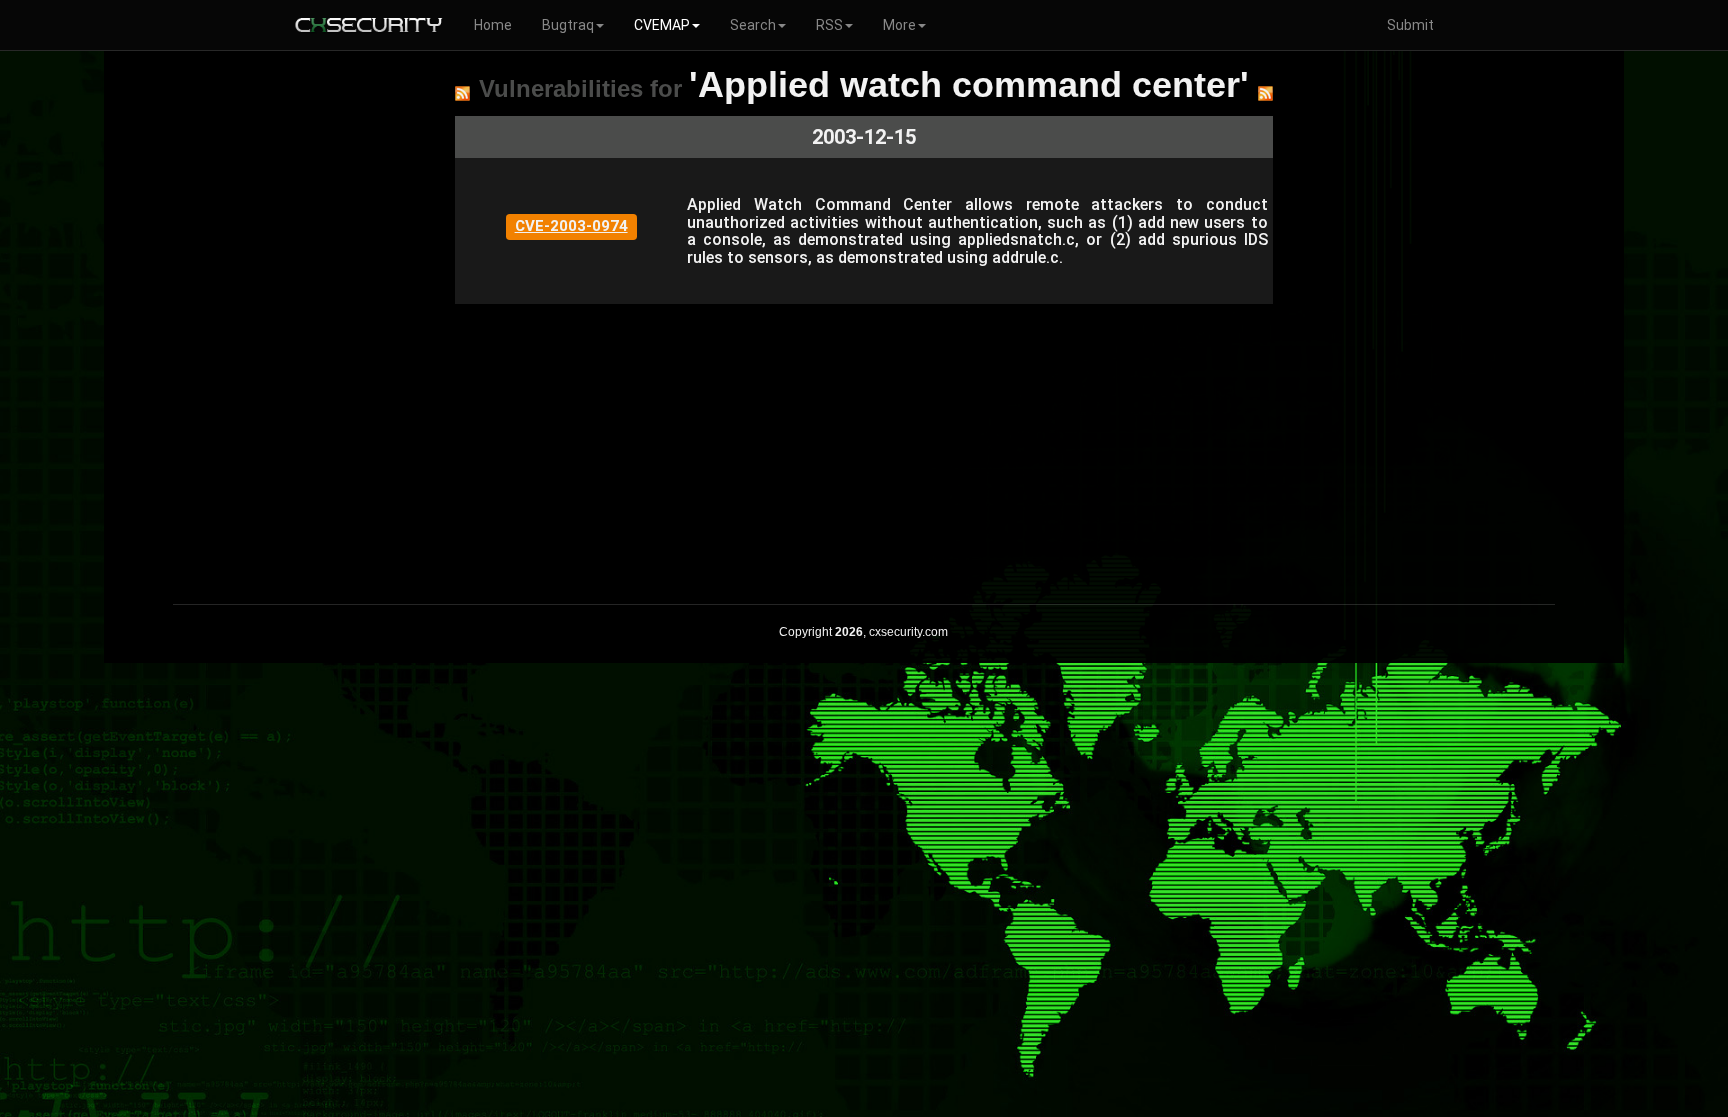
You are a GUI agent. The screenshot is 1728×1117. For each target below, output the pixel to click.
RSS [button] (829, 25)
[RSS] (462, 93)
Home (493, 25)
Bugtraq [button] (568, 25)
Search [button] (753, 25)
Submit (1410, 25)
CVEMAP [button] (662, 25)
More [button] (899, 25)
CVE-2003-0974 (571, 226)
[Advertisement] (864, 444)
